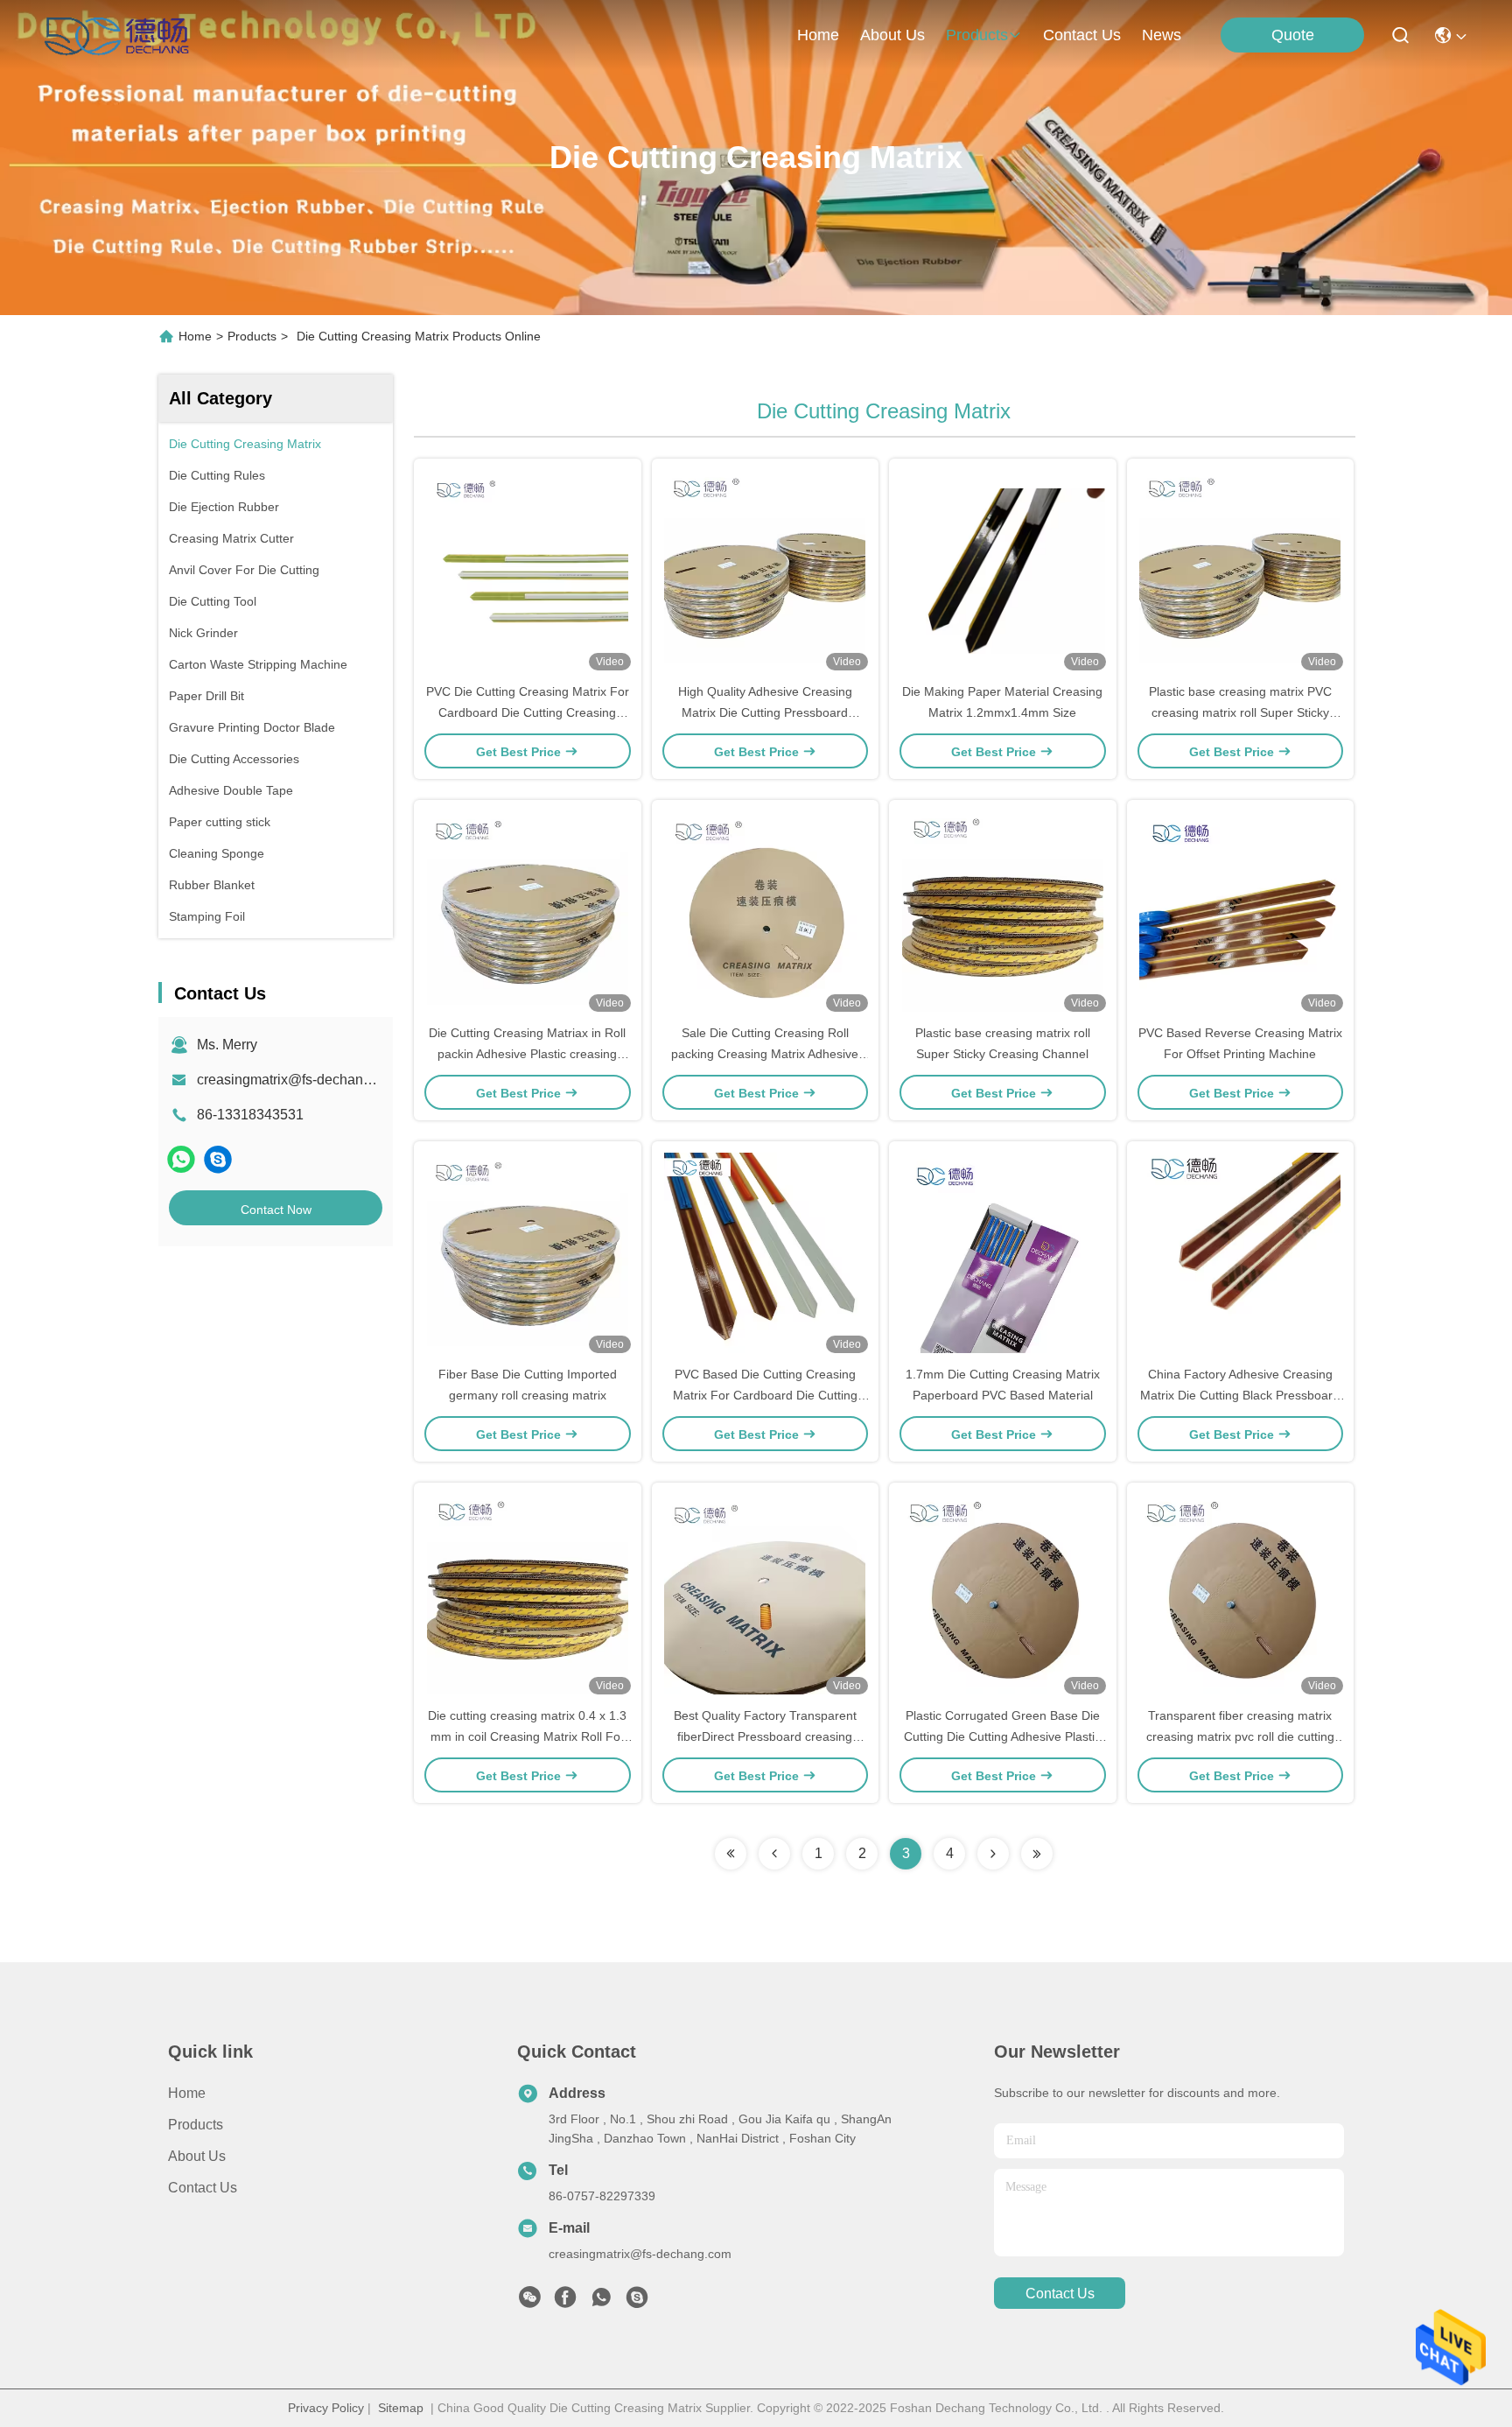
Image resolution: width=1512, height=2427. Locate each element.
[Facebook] (565, 2302)
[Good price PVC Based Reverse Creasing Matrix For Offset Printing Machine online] (1241, 911)
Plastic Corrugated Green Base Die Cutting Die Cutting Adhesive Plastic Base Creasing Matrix (1002, 1736)
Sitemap (401, 2408)
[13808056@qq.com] (218, 1159)
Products (252, 336)
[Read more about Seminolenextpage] (731, 1854)
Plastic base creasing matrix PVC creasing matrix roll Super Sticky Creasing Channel (1240, 712)
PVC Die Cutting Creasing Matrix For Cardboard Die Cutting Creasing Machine (528, 712)
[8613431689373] (601, 2302)
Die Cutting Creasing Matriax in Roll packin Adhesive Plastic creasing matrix (527, 1054)
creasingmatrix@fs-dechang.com (299, 1080)
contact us (1082, 35)
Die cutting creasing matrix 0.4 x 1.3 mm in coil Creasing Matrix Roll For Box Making (527, 1736)
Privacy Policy (326, 2408)
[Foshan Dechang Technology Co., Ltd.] (117, 35)
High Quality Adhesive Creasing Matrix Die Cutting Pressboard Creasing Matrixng (765, 712)
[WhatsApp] (181, 1159)
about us (892, 35)
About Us (197, 2156)
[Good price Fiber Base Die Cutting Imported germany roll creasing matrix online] (528, 1252)
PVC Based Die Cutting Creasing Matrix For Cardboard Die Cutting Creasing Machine (765, 1395)
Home (818, 35)
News (1162, 35)
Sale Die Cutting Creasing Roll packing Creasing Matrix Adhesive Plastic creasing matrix (765, 1054)
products (977, 35)
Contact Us (203, 2188)
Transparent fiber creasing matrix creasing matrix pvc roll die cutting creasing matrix (1240, 1736)
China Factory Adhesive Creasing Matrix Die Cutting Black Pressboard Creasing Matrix (1240, 1395)
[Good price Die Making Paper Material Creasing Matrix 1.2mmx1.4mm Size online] (1003, 570)
